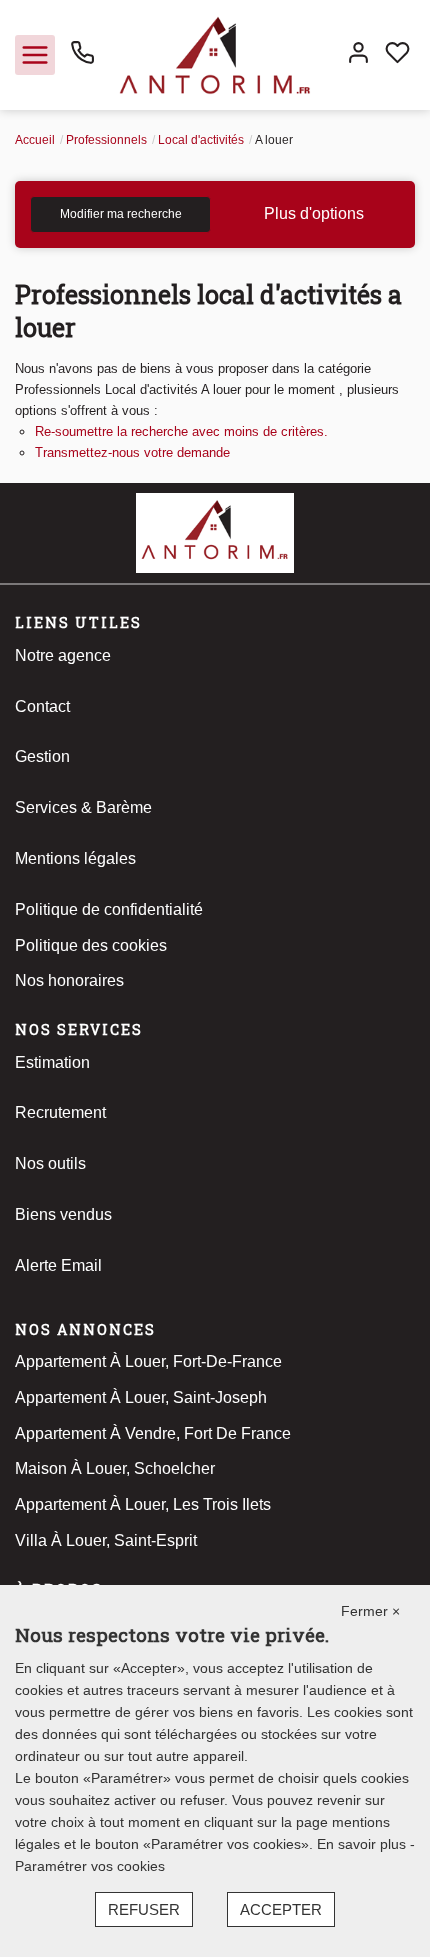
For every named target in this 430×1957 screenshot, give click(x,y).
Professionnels (106, 140)
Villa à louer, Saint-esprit (106, 1540)
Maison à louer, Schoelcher (115, 1468)
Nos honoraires (69, 980)
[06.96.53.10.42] (82, 59)
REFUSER (144, 1909)
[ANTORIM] (215, 53)
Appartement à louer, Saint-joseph (141, 1397)
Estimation (52, 1062)
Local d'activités (201, 140)
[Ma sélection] (397, 55)
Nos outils (50, 1163)
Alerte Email (58, 1265)
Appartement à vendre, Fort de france (153, 1433)
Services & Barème (83, 807)
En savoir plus (363, 1844)
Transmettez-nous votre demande (132, 452)
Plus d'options (314, 213)
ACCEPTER (281, 1909)
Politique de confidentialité (109, 909)
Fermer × (370, 1611)
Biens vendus (63, 1214)
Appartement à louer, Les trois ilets (143, 1504)
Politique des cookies (91, 945)
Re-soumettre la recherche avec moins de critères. (181, 431)
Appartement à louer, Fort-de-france (148, 1361)
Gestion (42, 756)
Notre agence (63, 655)
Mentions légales (75, 858)
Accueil (35, 140)
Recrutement (60, 1112)
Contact (42, 706)
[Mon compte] (358, 55)
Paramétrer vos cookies (90, 1866)
